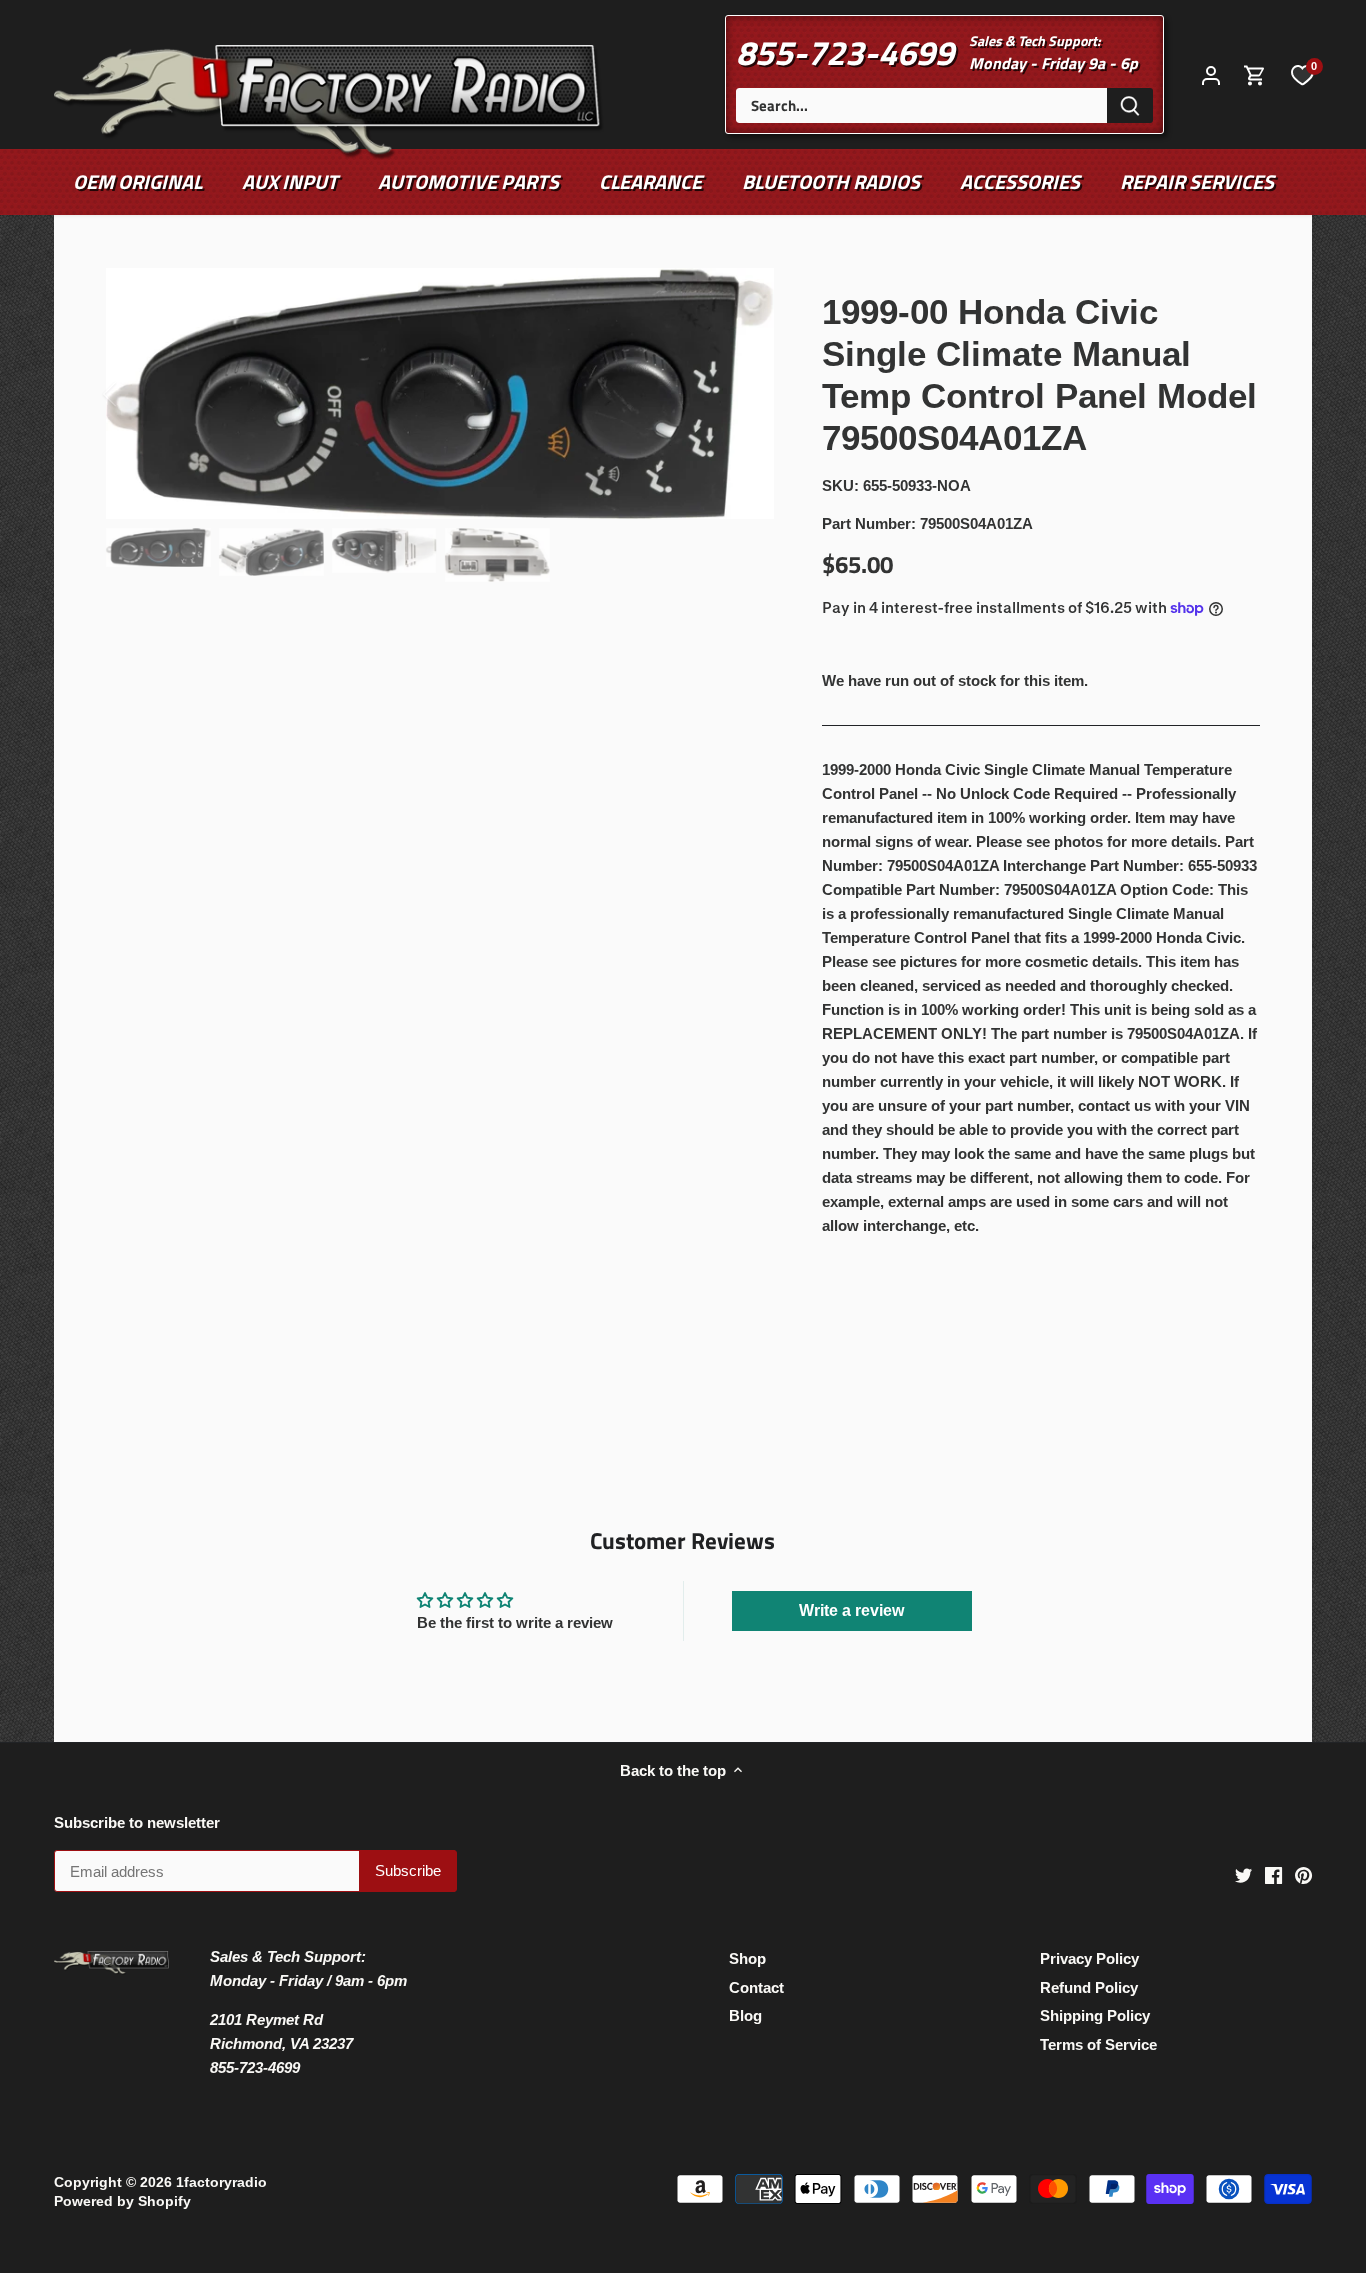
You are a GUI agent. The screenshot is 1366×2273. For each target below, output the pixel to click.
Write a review (851, 1610)
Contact (756, 1987)
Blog (745, 2015)
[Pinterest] (1303, 1874)
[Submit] (1130, 105)
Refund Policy (1089, 1987)
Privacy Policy (1089, 1958)
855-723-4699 (845, 52)
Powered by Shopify (122, 2201)
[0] (1302, 74)
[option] (440, 394)
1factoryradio (221, 2182)
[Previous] (136, 394)
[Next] (744, 394)
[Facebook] (1273, 1874)
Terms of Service (1098, 2044)
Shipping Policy (1095, 2015)
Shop (747, 1958)
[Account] (1211, 74)
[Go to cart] (1255, 74)
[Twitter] (1243, 1874)
